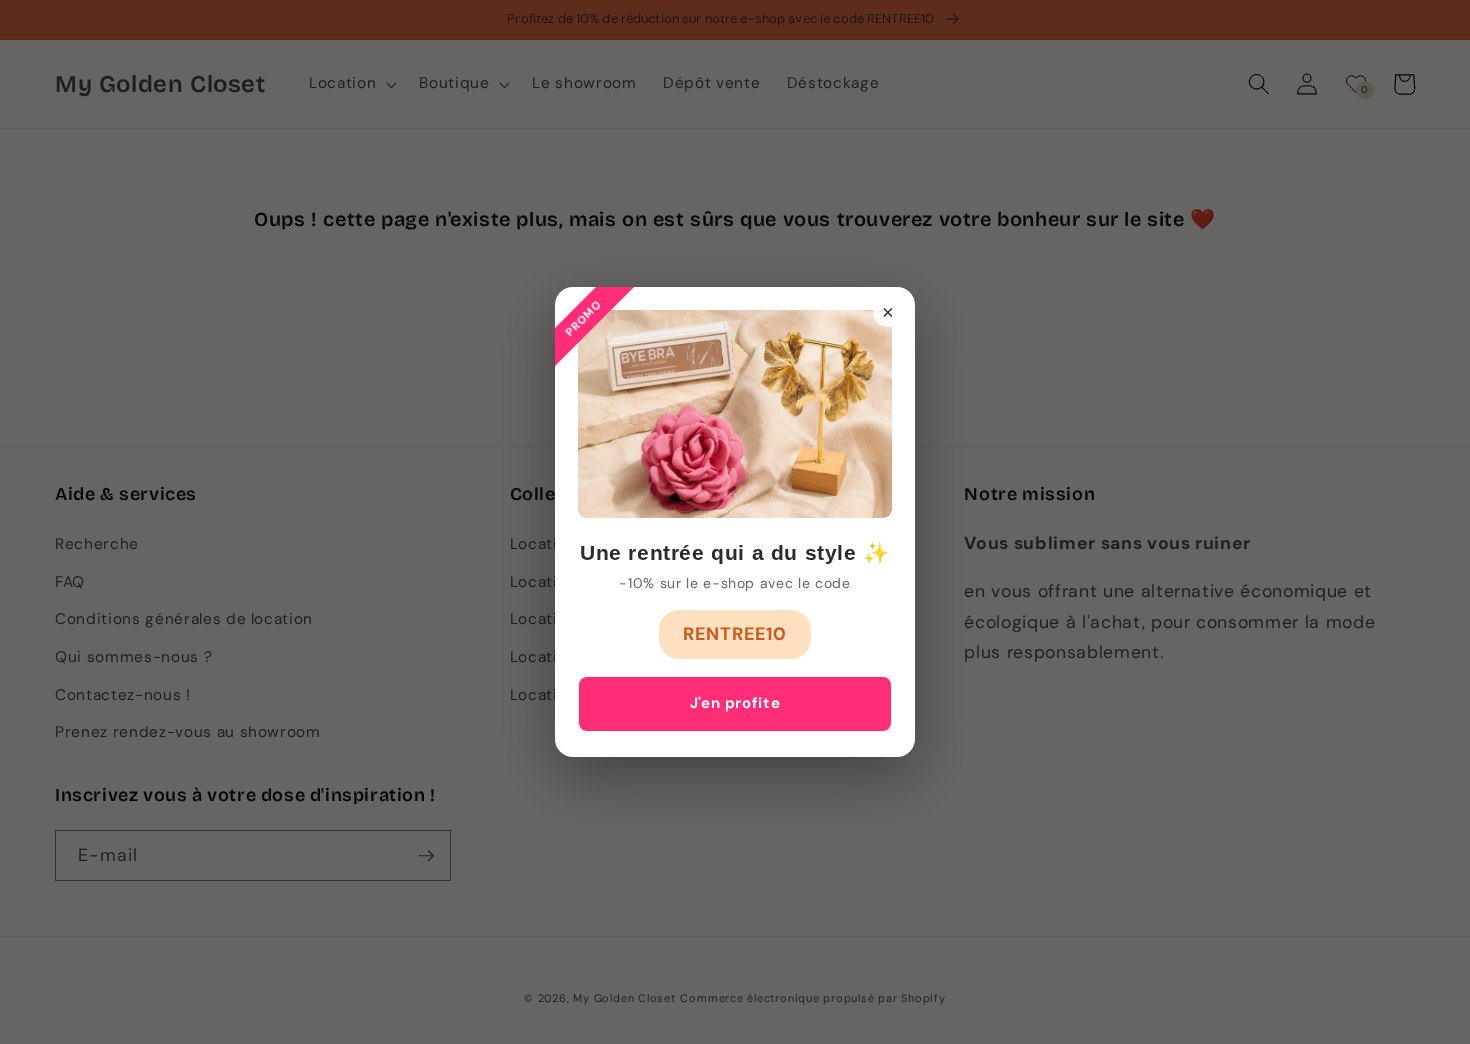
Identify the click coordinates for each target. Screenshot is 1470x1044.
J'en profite (735, 703)
